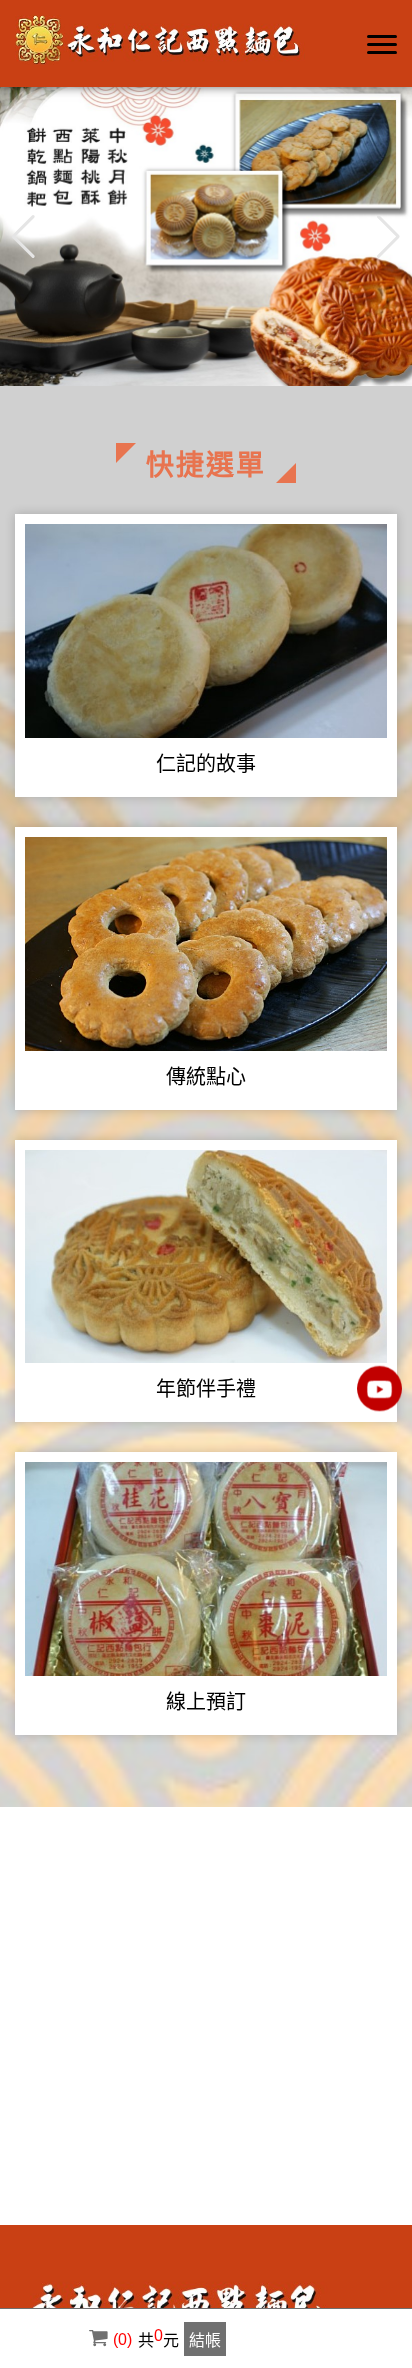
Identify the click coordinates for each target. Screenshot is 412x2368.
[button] (388, 237)
